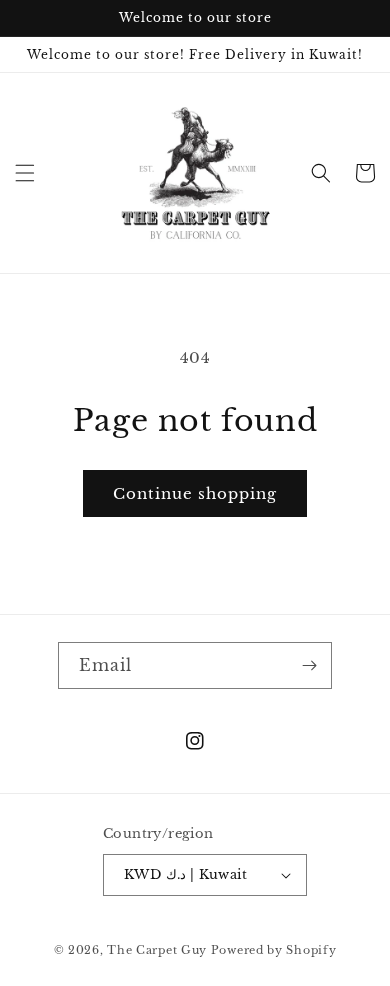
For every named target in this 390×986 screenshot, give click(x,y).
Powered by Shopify (274, 950)
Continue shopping (195, 493)
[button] (25, 173)
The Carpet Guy (157, 950)
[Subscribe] (309, 665)
